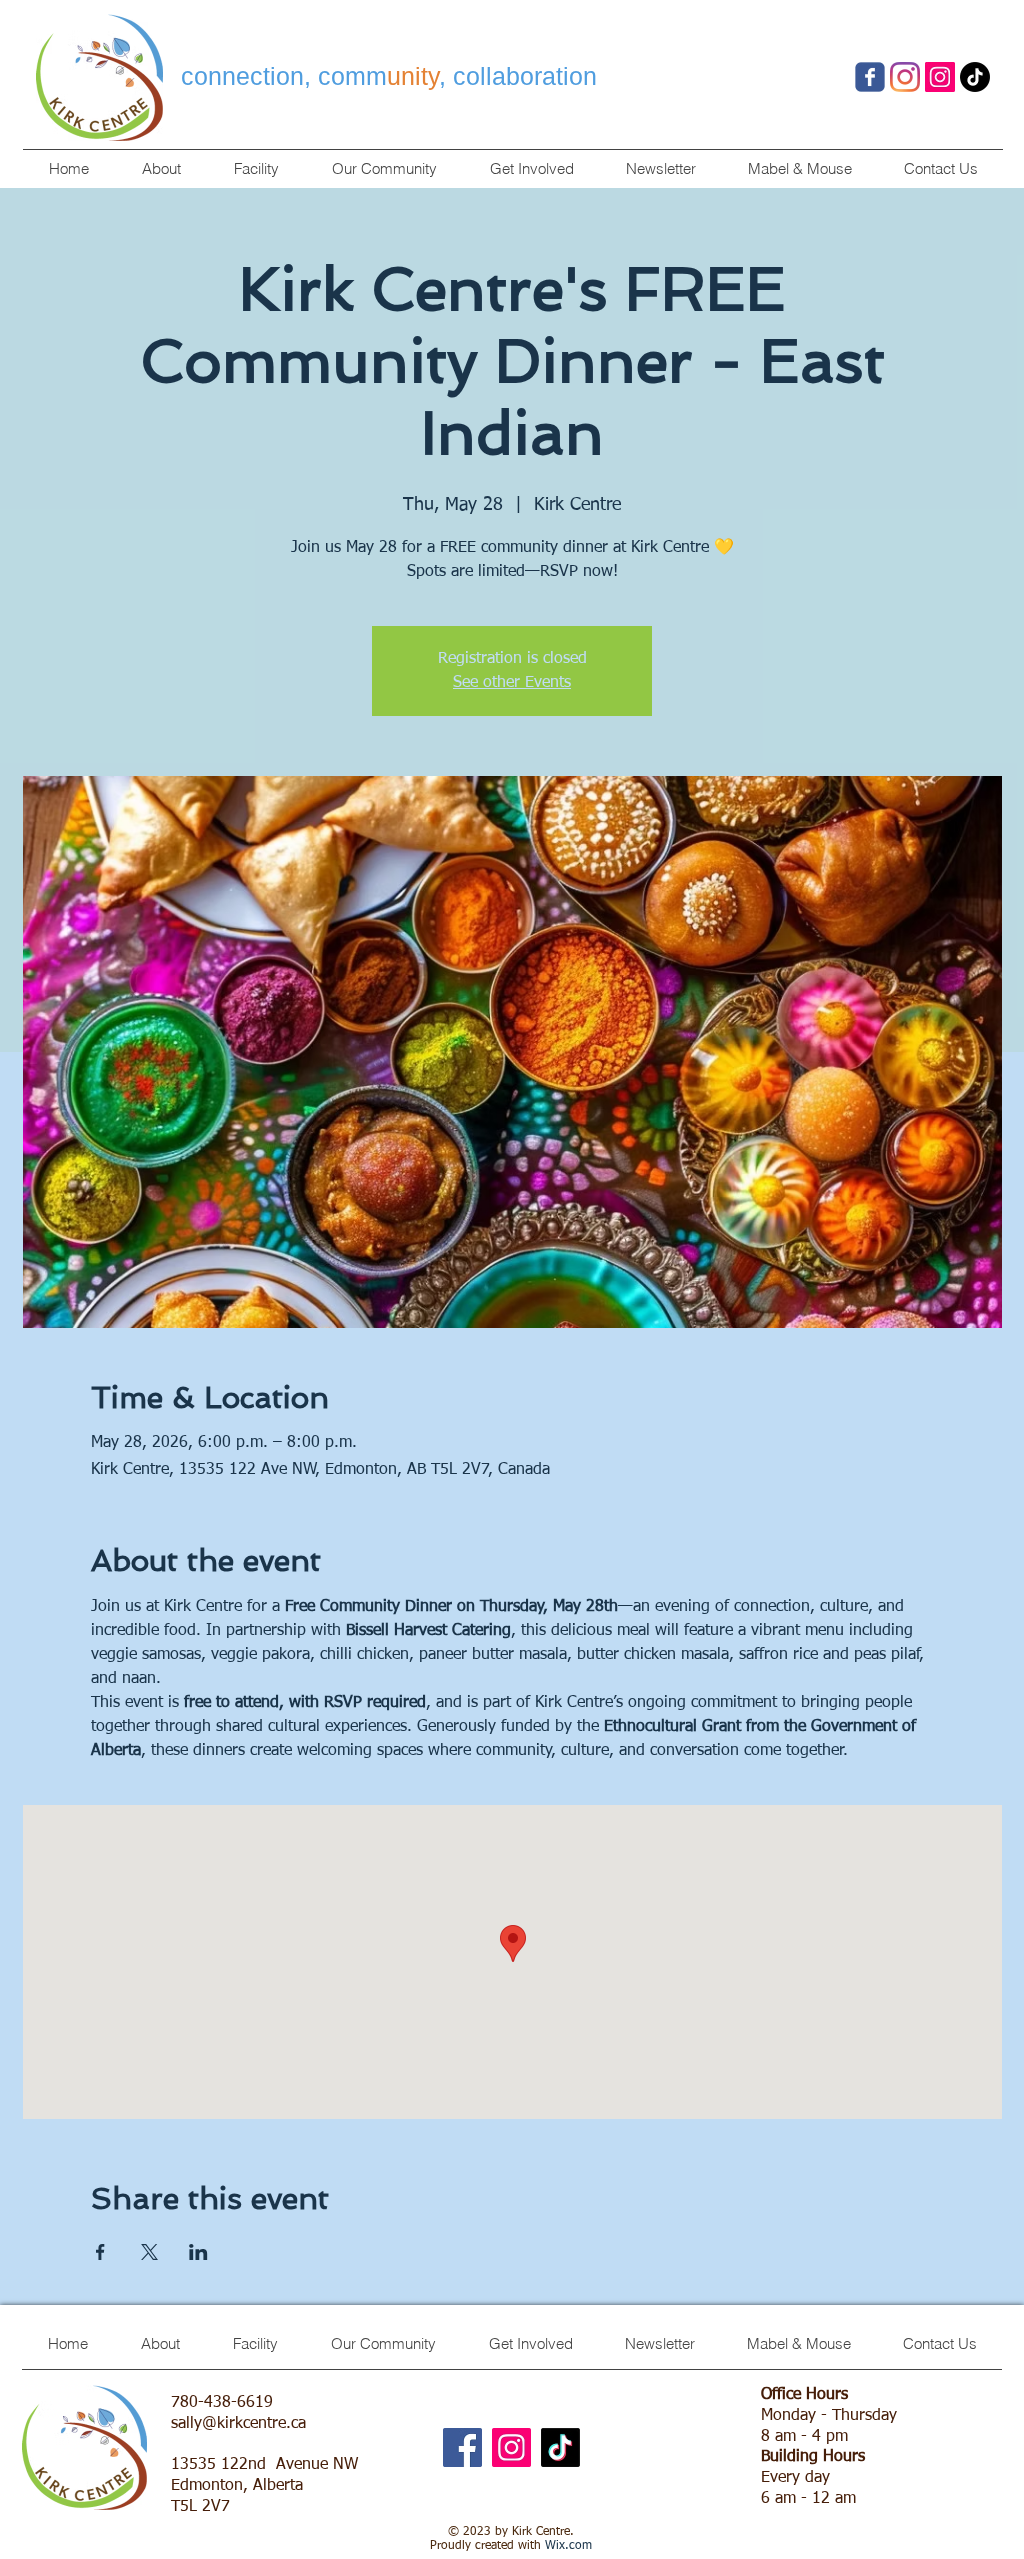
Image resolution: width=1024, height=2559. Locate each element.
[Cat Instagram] (940, 77)
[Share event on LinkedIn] (198, 2252)
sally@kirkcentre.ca (238, 2424)
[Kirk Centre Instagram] (905, 77)
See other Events (512, 683)
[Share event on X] (149, 2252)
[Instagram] (511, 2447)
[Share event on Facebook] (100, 2252)
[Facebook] (870, 77)
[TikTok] (975, 77)
